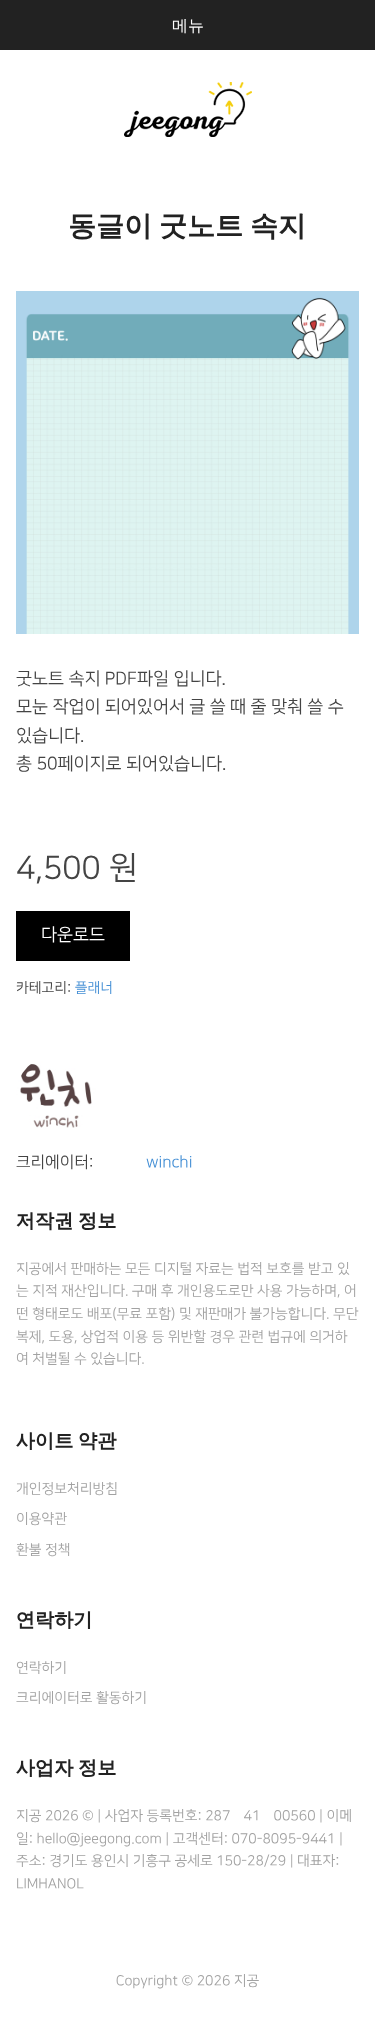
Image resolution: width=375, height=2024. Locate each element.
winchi (169, 1163)
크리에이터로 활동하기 (81, 1698)
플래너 (94, 988)
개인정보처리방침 (67, 1489)
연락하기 (41, 1668)
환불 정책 (43, 1550)
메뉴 (188, 25)
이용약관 (41, 1519)
